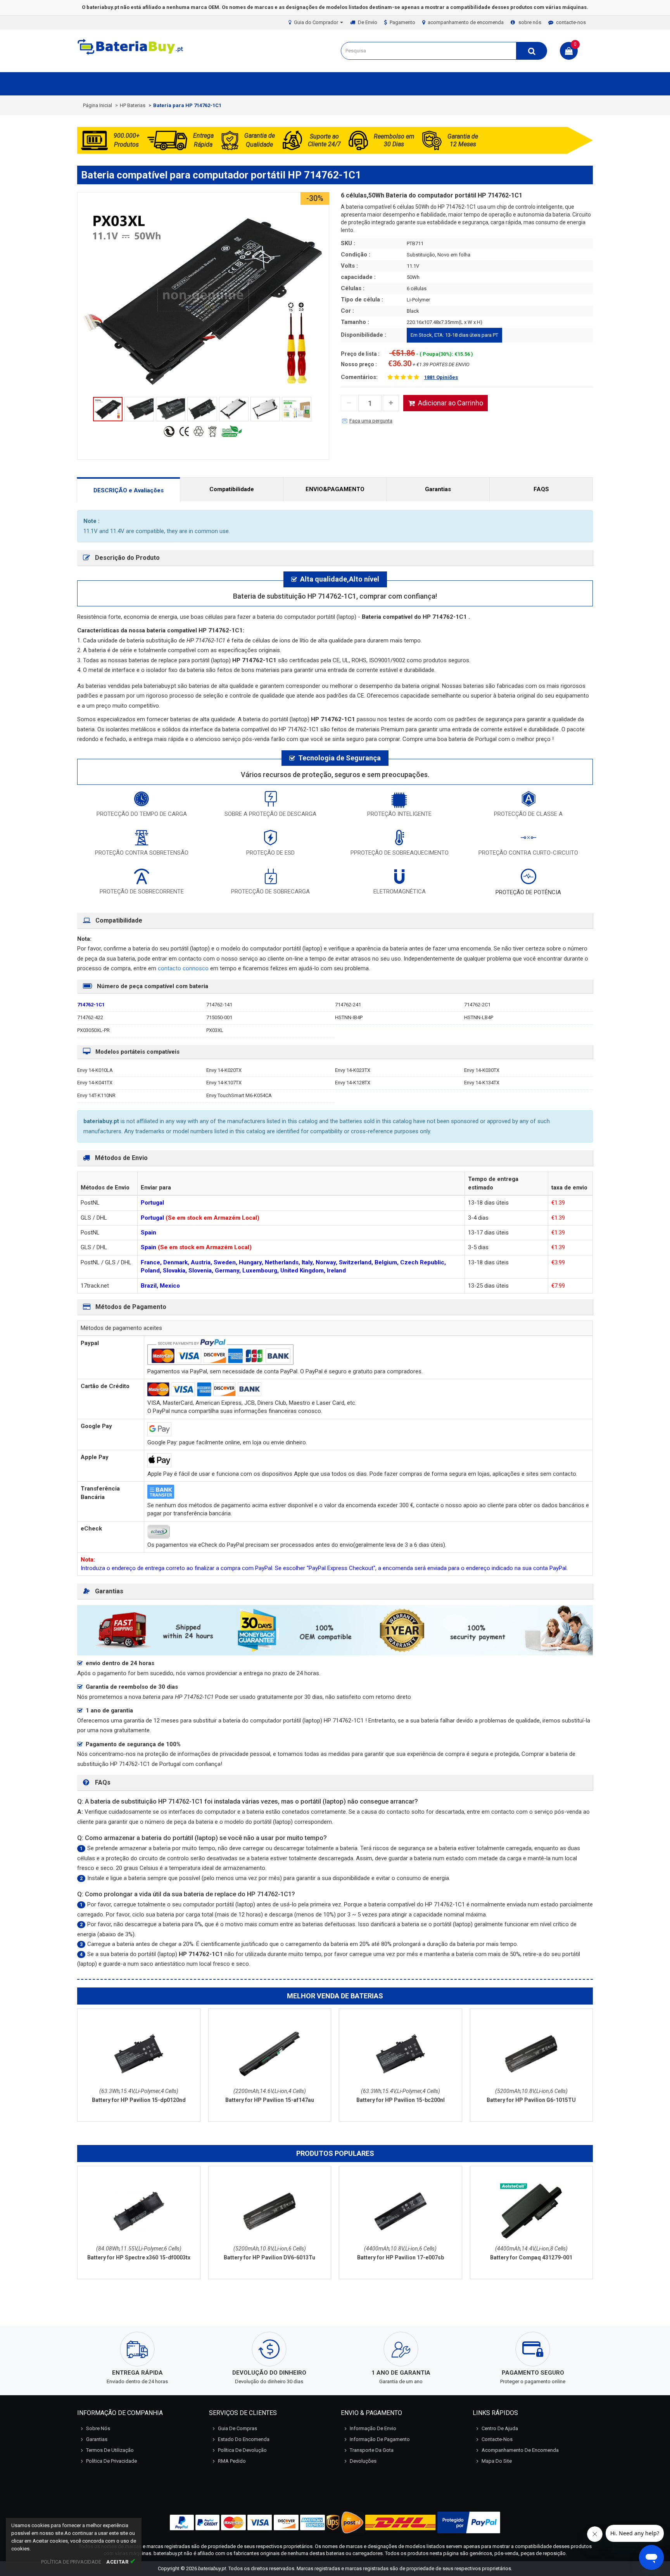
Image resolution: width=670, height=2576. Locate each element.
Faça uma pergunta (371, 421)
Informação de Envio (373, 2428)
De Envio (368, 22)
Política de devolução (242, 2450)
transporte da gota (372, 2450)
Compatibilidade (232, 489)
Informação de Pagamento (380, 2439)
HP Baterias (133, 105)
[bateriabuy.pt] (131, 55)
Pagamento (402, 22)
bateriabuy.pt (212, 2568)
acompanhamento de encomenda (466, 22)
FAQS (541, 489)
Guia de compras (237, 2428)
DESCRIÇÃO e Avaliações (129, 490)
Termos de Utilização (110, 2450)
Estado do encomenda (244, 2439)
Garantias (438, 489)
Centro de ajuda (500, 2428)
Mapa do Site (497, 2461)
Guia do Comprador (317, 22)
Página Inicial (98, 105)
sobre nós (530, 22)
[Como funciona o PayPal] (469, 2522)
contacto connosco (184, 968)
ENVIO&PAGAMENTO (335, 489)
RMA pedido (232, 2461)
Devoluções (363, 2461)
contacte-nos (571, 22)
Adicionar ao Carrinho (451, 403)
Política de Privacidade (111, 2461)
